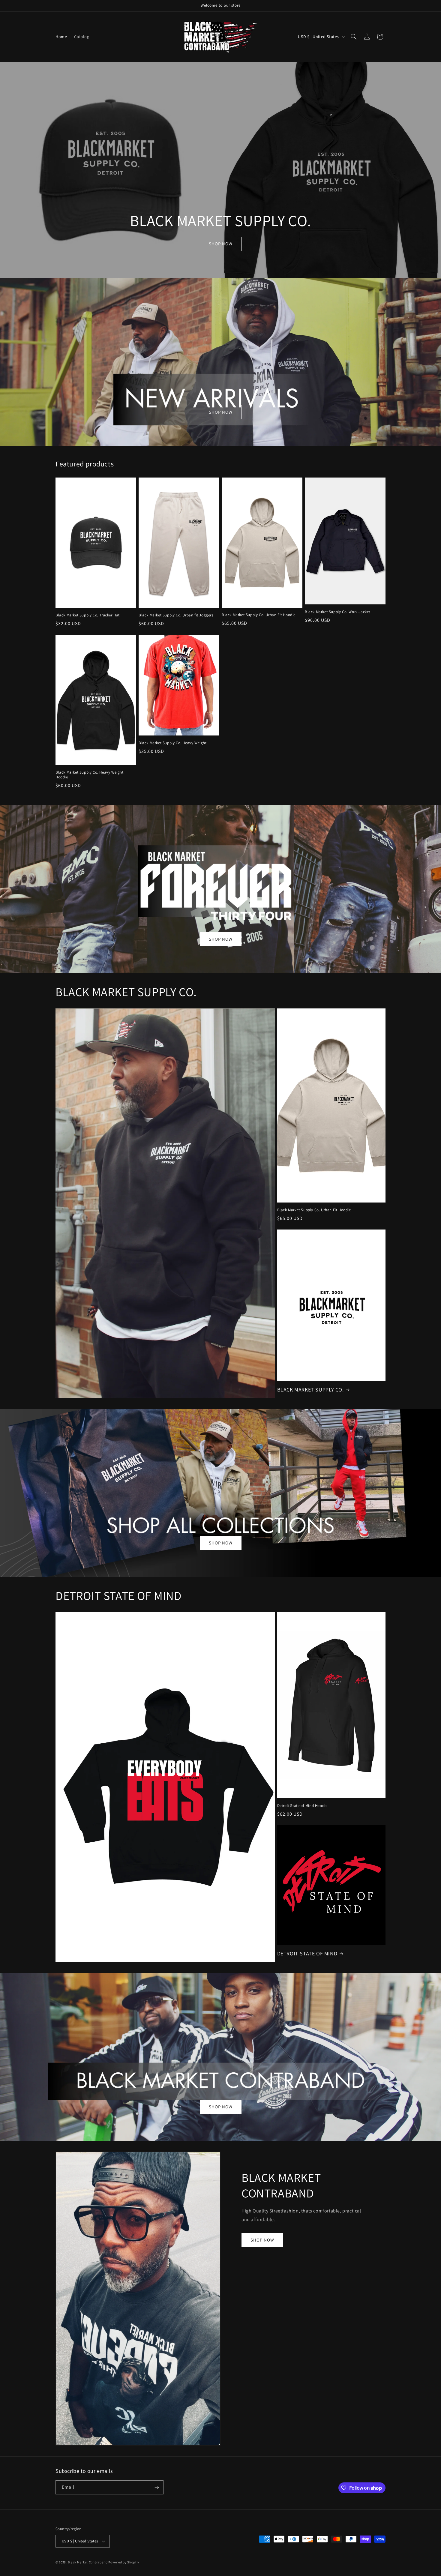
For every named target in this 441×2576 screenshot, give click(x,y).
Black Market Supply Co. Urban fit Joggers (176, 615)
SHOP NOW (221, 244)
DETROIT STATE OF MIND (307, 1953)
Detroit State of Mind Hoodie (302, 1806)
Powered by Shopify (124, 2562)
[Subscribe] (157, 2487)
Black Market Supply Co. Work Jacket (337, 612)
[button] (354, 37)
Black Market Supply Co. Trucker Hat (88, 615)
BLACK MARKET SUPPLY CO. (310, 1390)
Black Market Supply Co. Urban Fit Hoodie (259, 615)
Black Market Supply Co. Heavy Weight (173, 743)
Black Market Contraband (88, 2562)
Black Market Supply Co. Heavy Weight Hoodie (90, 775)
